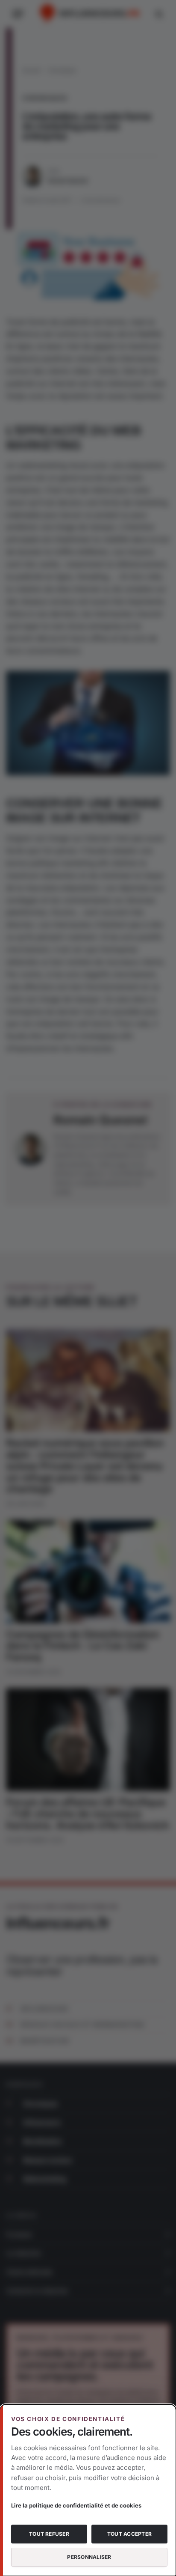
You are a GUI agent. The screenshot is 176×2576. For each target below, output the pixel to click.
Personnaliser (89, 2557)
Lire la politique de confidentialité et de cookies (76, 2505)
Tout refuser (49, 2534)
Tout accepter (129, 2534)
